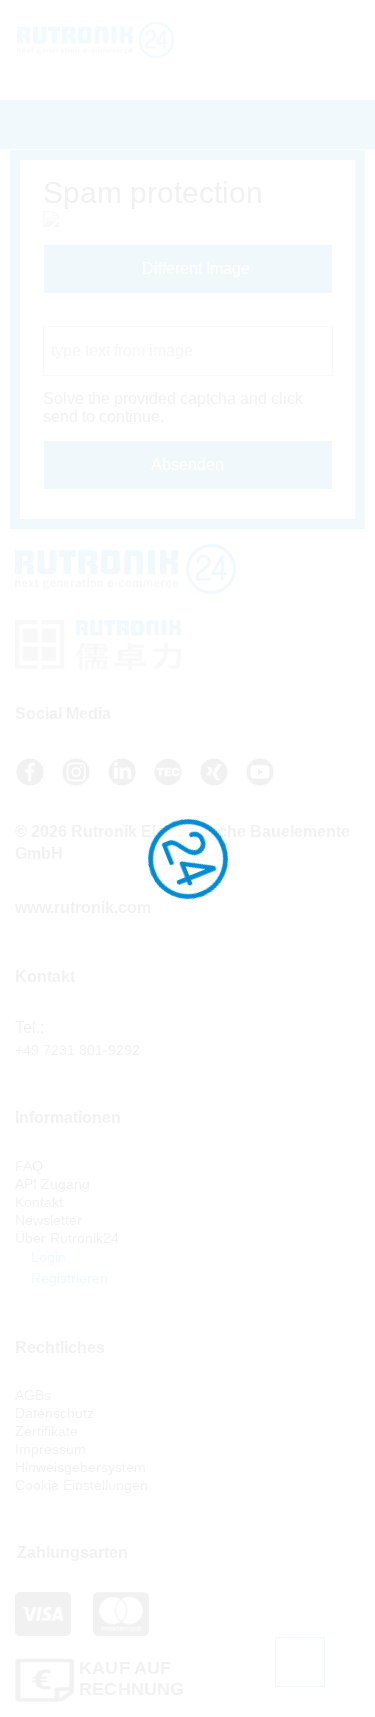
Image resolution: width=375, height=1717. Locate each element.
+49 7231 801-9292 (77, 1050)
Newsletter (48, 1220)
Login (46, 1257)
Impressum (50, 1449)
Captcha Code (94, 316)
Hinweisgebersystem (80, 1467)
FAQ (29, 1166)
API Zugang (52, 1184)
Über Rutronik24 (67, 1238)
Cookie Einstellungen (81, 1485)
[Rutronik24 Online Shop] (109, 40)
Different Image (194, 268)
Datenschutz (54, 1413)
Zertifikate (46, 1431)
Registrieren (67, 1278)
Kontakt (39, 1202)
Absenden (187, 464)
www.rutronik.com (83, 907)
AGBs (33, 1395)
